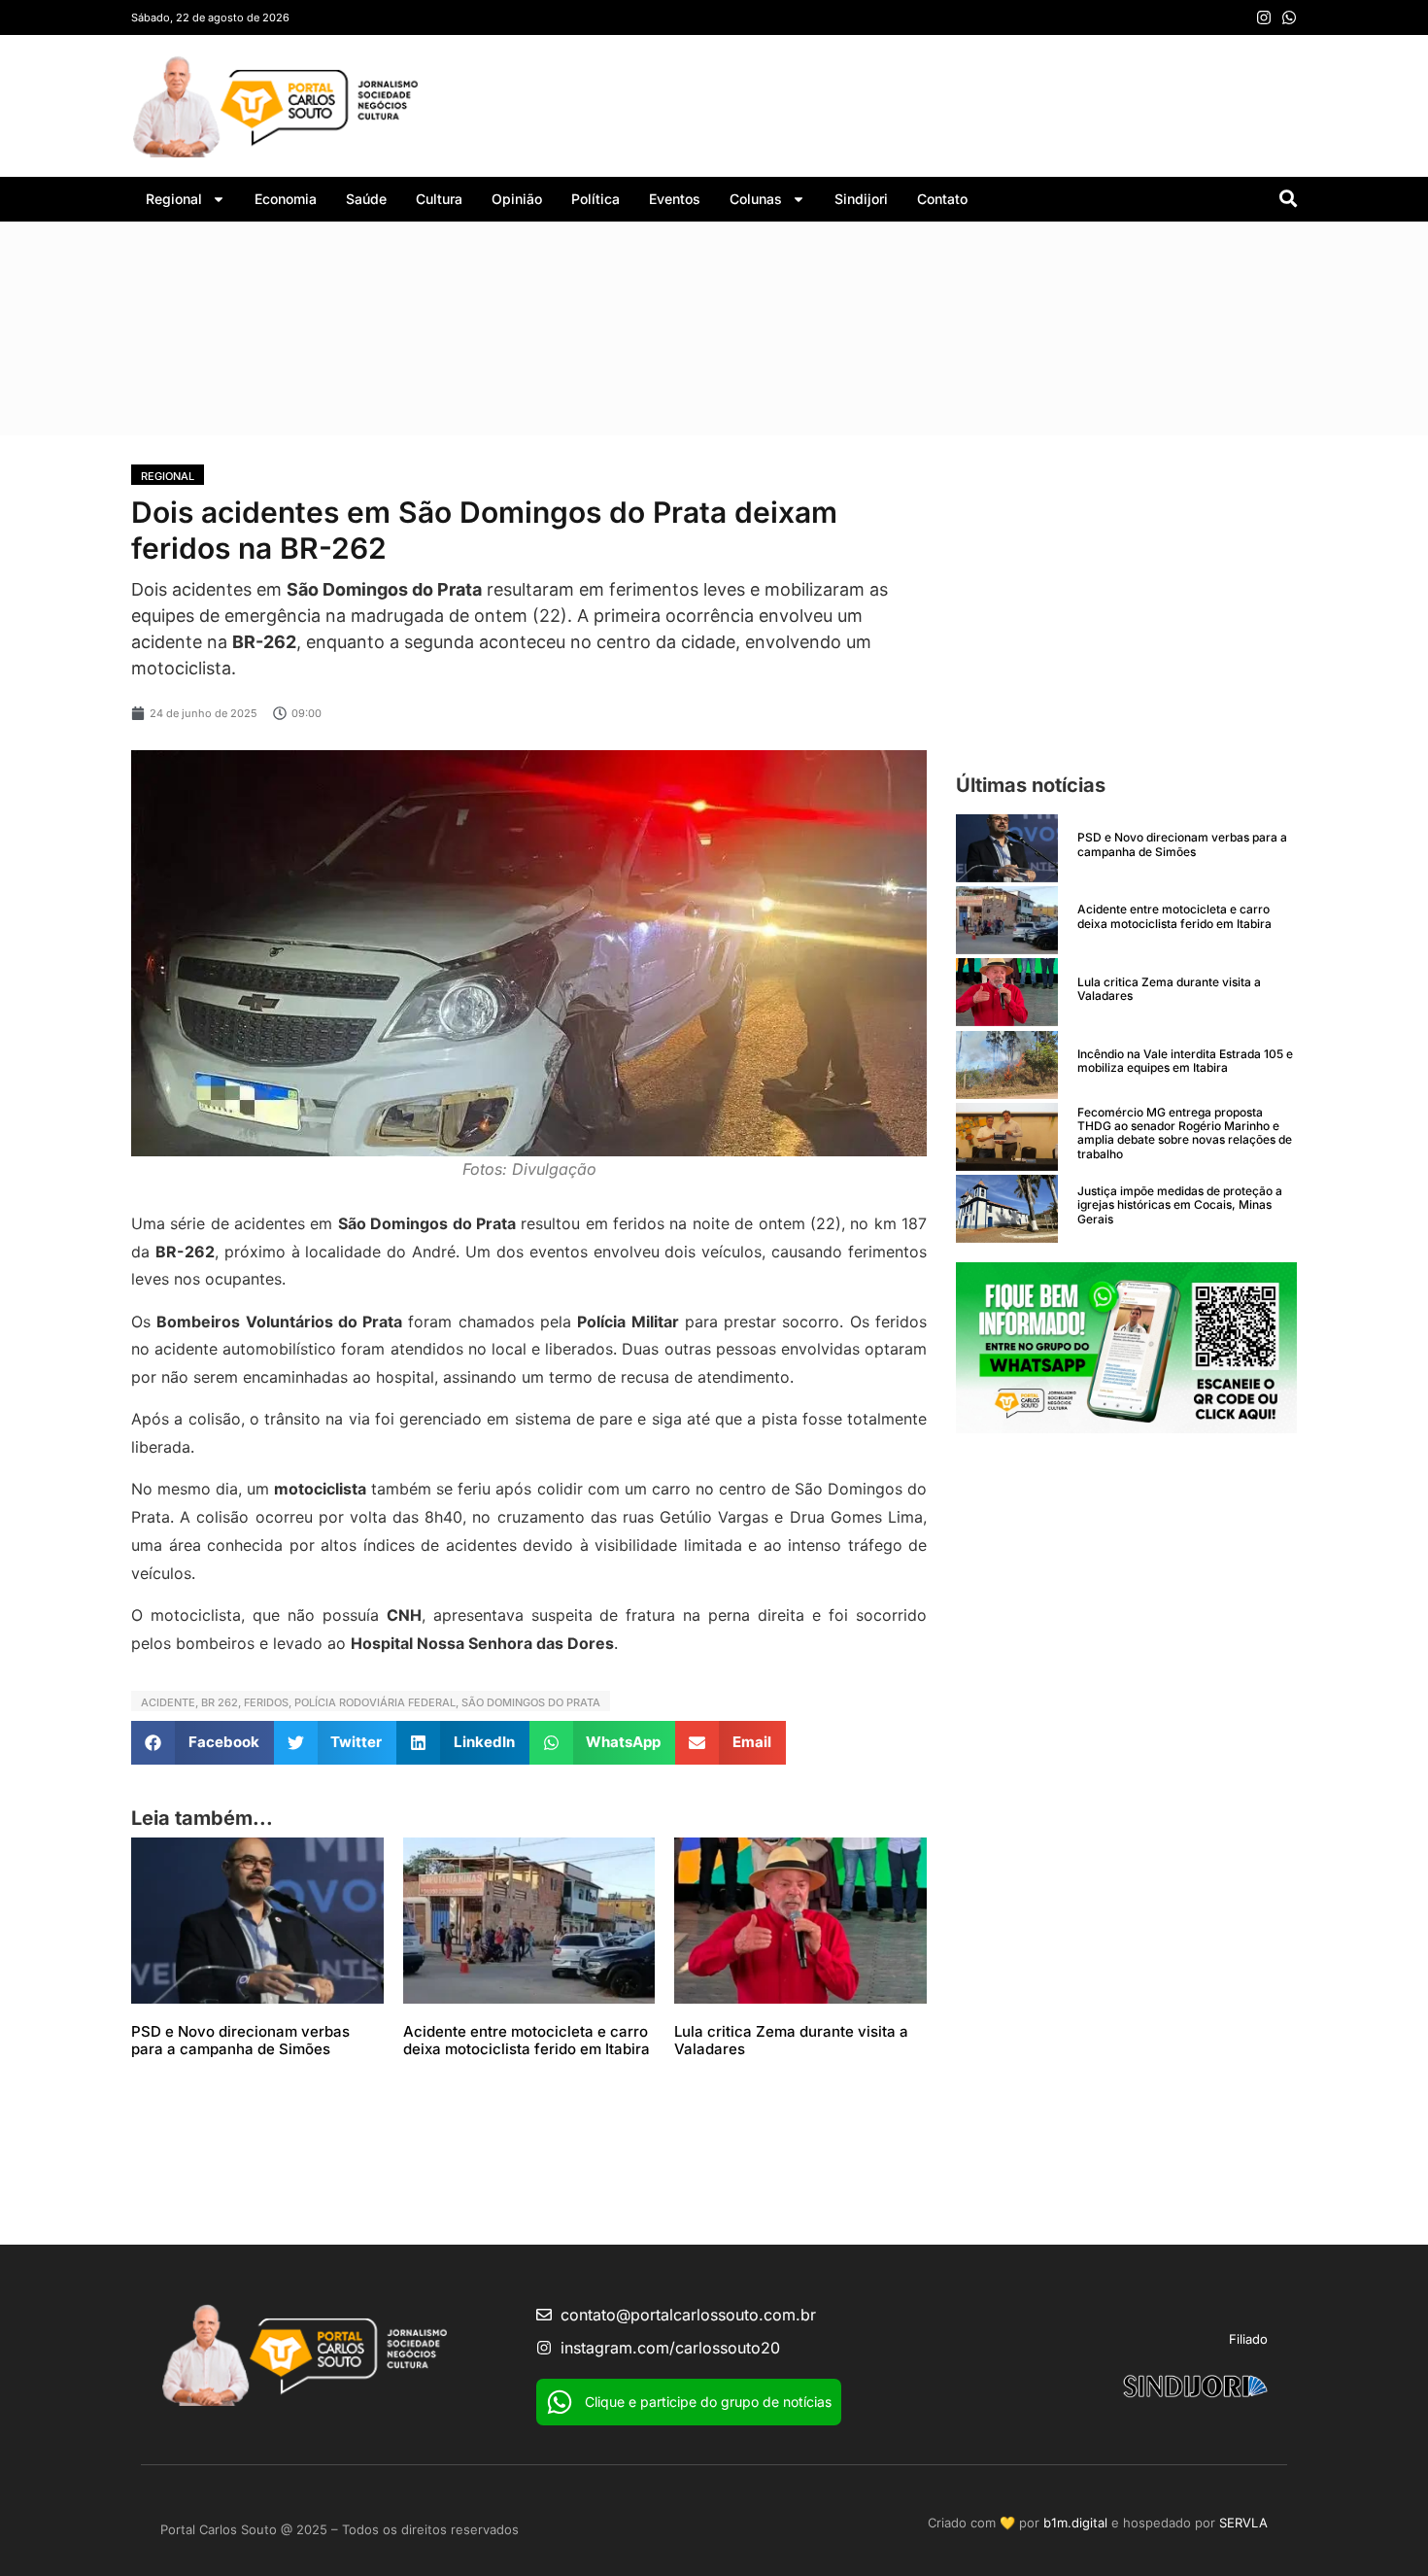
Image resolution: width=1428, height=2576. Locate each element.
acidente (168, 1702)
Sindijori (861, 199)
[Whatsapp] (1289, 17)
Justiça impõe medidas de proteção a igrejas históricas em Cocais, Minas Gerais (1180, 1205)
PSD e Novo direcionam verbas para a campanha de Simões (240, 2040)
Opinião (517, 199)
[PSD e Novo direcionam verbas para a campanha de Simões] (1007, 848)
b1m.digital (1075, 2523)
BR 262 (220, 1702)
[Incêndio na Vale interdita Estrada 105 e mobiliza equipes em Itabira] (1007, 1065)
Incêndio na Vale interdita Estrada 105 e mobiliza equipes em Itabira (1185, 1061)
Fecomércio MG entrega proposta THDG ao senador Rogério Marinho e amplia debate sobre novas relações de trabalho (1185, 1133)
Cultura (439, 199)
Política (595, 199)
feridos (266, 1702)
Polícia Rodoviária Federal (375, 1702)
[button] (203, 1743)
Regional (174, 199)
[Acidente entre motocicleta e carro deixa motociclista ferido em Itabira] (1007, 920)
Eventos (675, 199)
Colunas (756, 199)
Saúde (366, 199)
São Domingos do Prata (531, 1702)
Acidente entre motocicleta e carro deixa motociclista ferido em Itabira (527, 2040)
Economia (286, 199)
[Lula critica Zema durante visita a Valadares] (1007, 992)
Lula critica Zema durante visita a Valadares (791, 2040)
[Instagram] (1264, 17)
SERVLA (1243, 2523)
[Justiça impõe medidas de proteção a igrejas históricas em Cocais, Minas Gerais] (1007, 1209)
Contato (942, 199)
